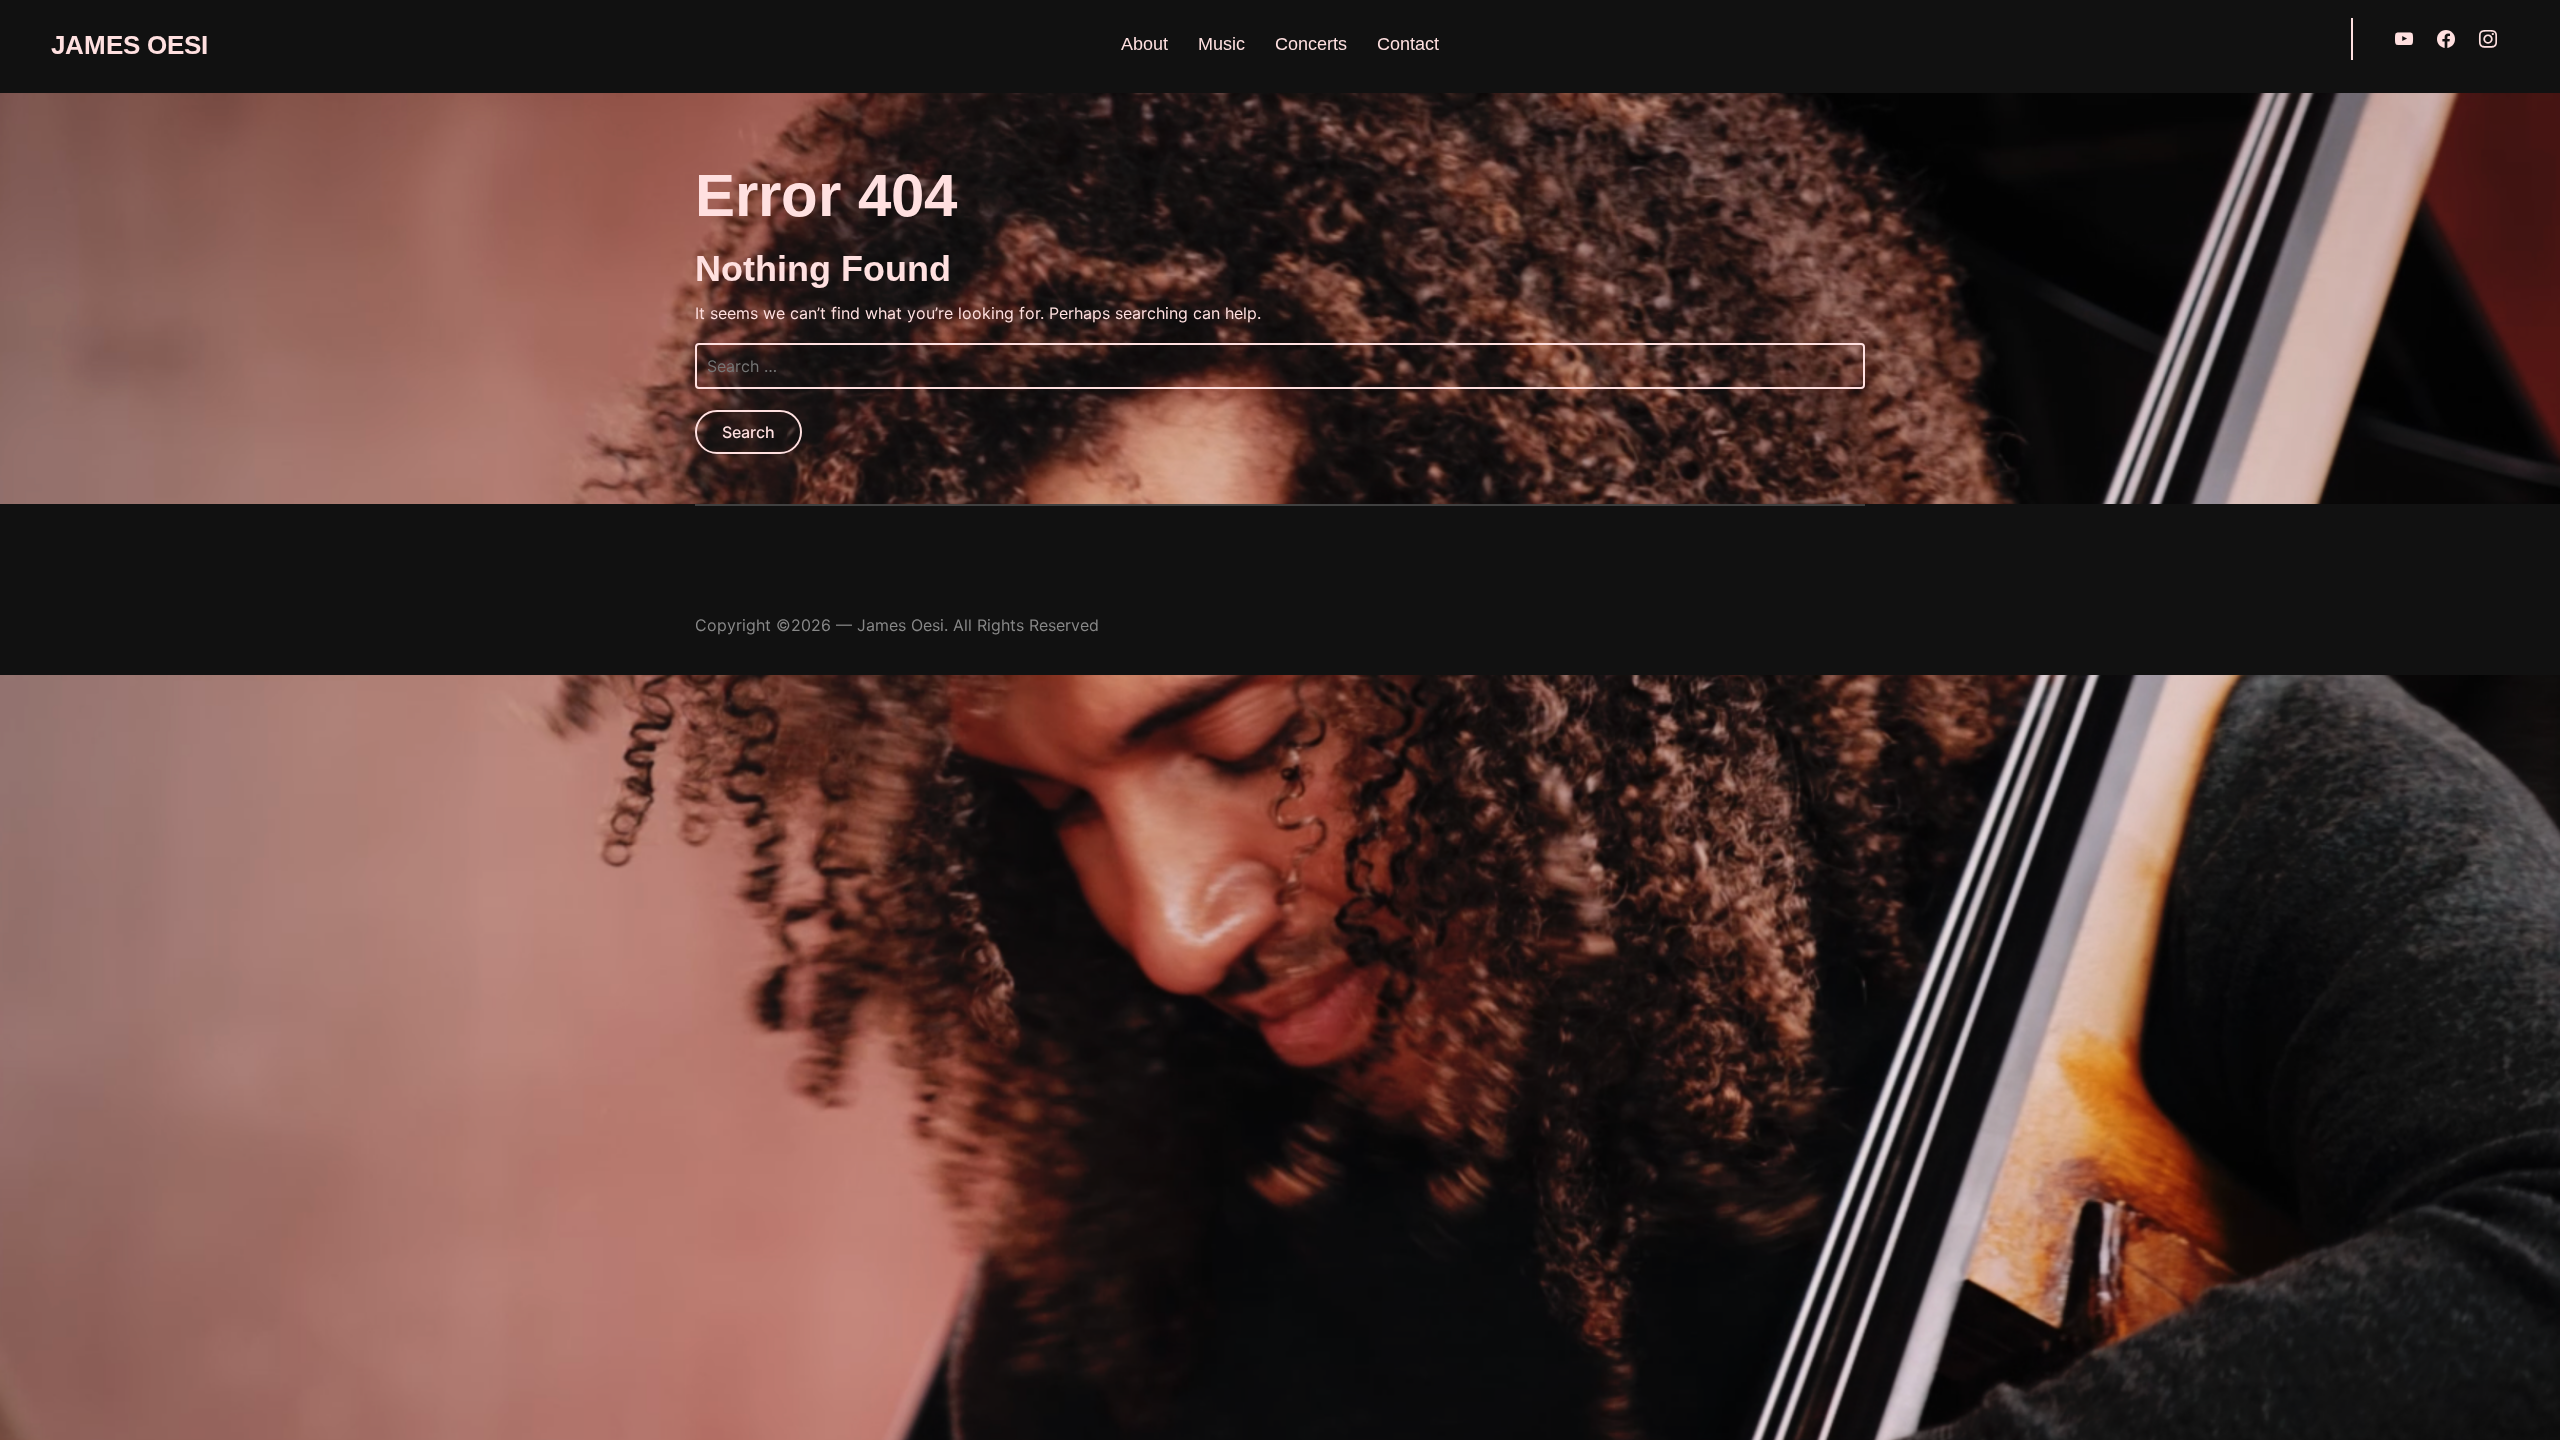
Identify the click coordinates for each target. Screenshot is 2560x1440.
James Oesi (129, 45)
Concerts (1311, 44)
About (1144, 44)
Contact (1408, 44)
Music (1221, 44)
